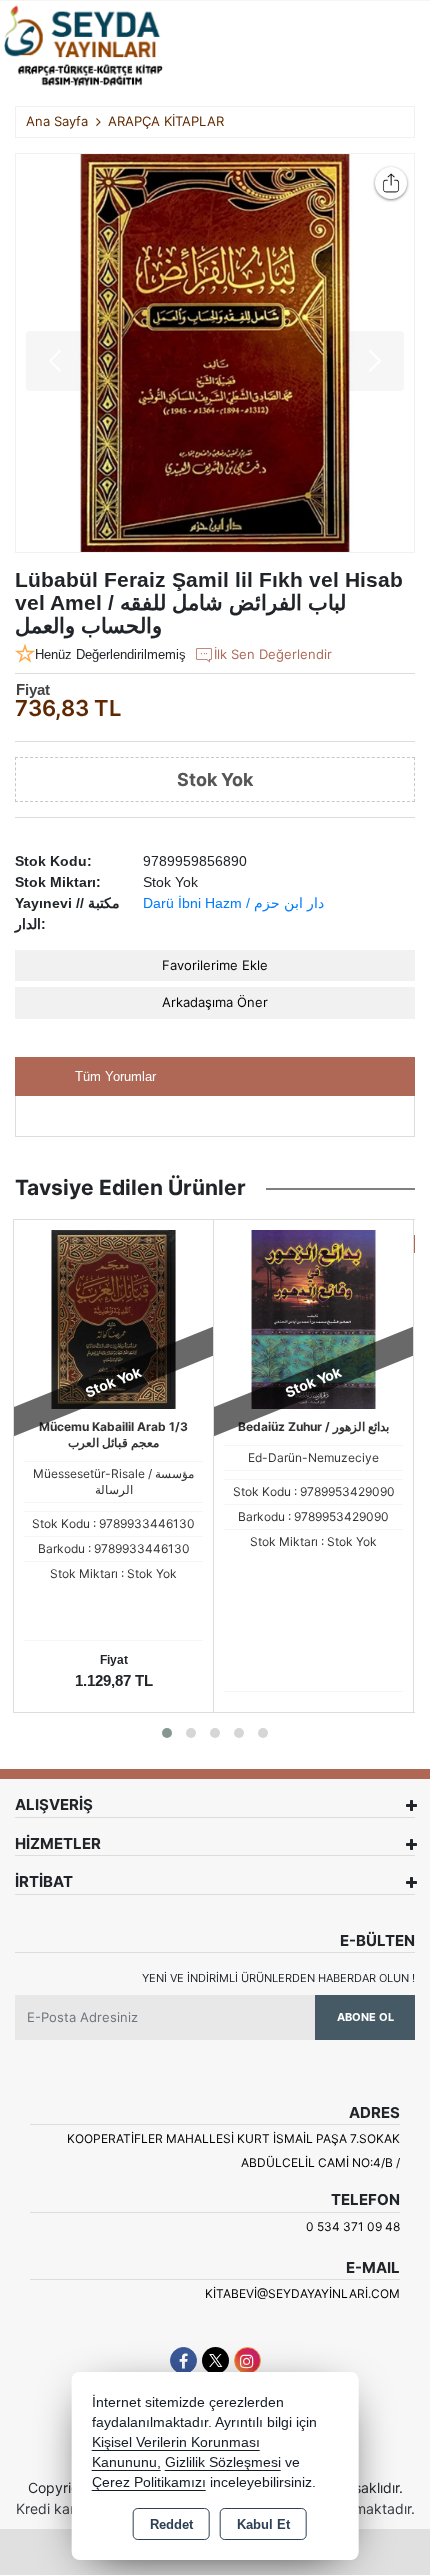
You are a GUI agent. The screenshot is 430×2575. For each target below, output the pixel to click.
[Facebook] (183, 2360)
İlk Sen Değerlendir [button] (273, 654)
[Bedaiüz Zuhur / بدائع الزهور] (313, 1318)
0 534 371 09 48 (353, 2226)
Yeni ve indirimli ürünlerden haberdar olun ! (278, 1978)
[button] (167, 1733)
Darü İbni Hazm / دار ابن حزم (233, 903)
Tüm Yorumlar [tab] (115, 1076)
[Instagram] (247, 2360)
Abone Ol (365, 2017)
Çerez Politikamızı (149, 2482)
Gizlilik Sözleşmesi (223, 2462)
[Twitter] (215, 2360)
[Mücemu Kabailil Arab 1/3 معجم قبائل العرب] (113, 1318)
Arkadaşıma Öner (215, 1002)
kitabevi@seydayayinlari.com (302, 2293)
